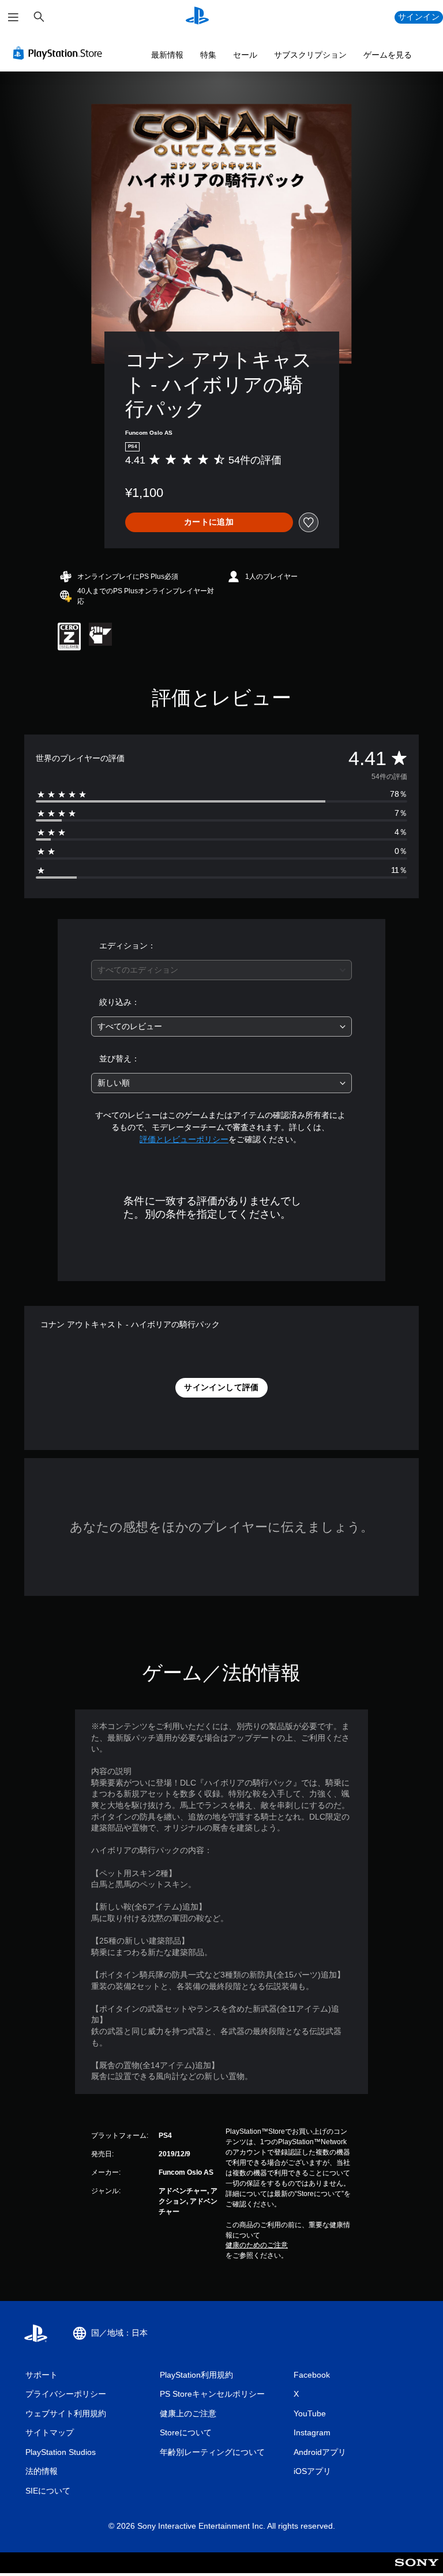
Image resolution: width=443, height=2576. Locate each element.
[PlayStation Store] (60, 53)
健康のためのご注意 (257, 2245)
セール (245, 55)
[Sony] (417, 2570)
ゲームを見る (388, 55)
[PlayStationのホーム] (197, 17)
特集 (208, 55)
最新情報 (167, 55)
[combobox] (221, 970)
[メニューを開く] (13, 17)
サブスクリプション (310, 55)
